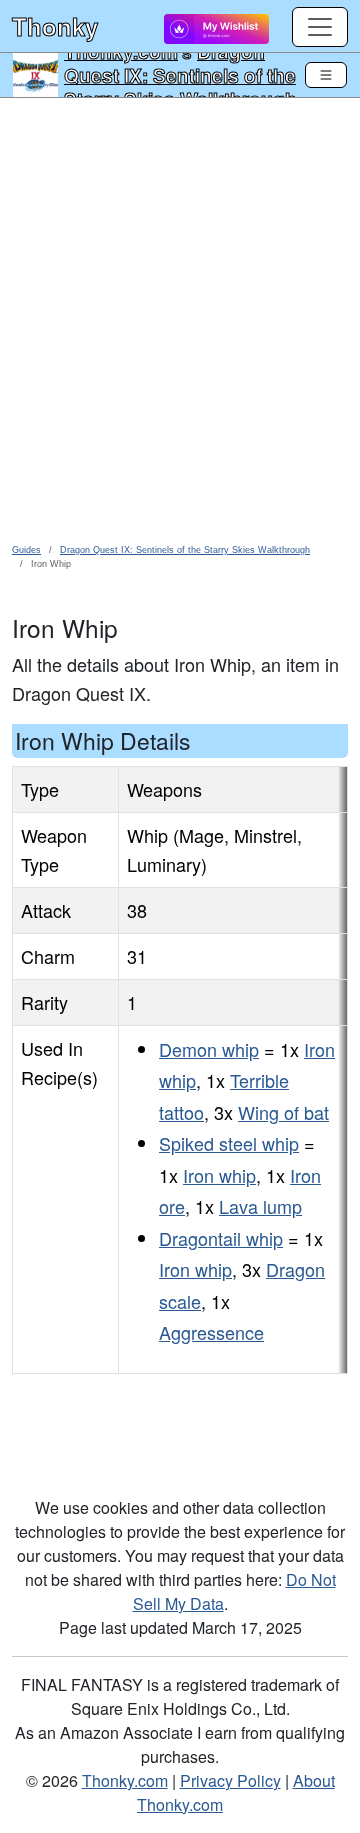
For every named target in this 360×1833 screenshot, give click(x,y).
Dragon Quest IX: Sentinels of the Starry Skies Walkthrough (180, 75)
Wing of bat (283, 1112)
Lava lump (260, 1206)
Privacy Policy (230, 1780)
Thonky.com (125, 1780)
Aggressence (211, 1332)
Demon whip (209, 1049)
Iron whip (219, 1175)
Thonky (55, 26)
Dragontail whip (221, 1238)
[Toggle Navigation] (326, 75)
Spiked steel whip (229, 1143)
